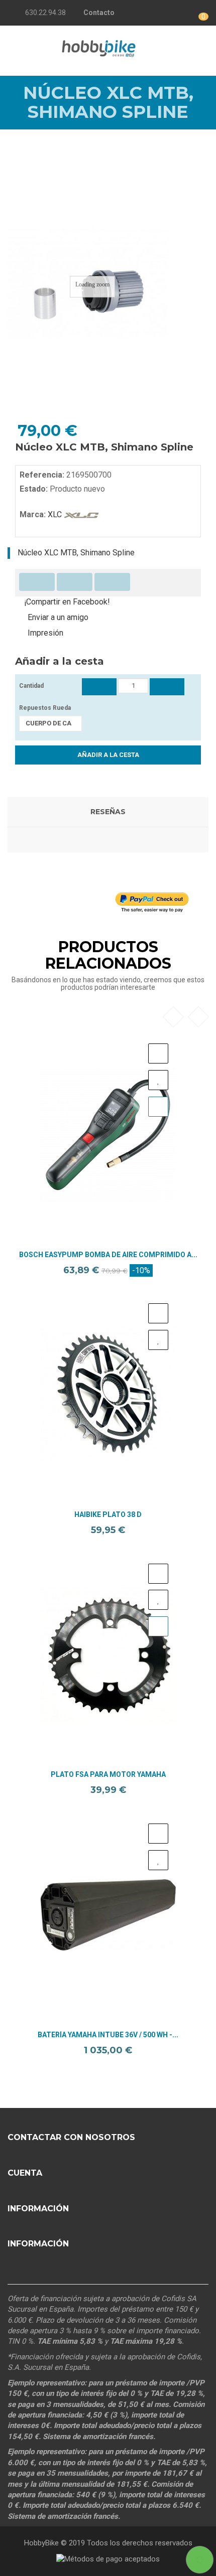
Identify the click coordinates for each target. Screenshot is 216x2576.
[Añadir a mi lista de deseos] (158, 1080)
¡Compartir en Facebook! (67, 602)
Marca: (33, 514)
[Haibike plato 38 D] (108, 1395)
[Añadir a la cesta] (158, 1107)
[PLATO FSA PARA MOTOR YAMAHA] (108, 1655)
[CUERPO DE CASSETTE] (50, 723)
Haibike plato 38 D (108, 1515)
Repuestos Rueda (46, 708)
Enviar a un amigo (58, 617)
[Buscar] (196, 47)
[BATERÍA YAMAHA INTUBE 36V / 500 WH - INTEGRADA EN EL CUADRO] (108, 1915)
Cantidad (31, 686)
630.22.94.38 (45, 13)
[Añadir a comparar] (158, 1053)
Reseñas (108, 812)
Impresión (45, 633)
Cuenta (25, 2173)
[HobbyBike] (99, 47)
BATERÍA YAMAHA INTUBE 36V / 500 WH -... (108, 2035)
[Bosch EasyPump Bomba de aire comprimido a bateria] (108, 1135)
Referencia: (42, 475)
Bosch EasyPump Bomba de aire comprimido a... (108, 1255)
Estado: (34, 489)
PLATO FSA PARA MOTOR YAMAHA (108, 1775)
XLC (55, 514)
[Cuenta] (145, 13)
